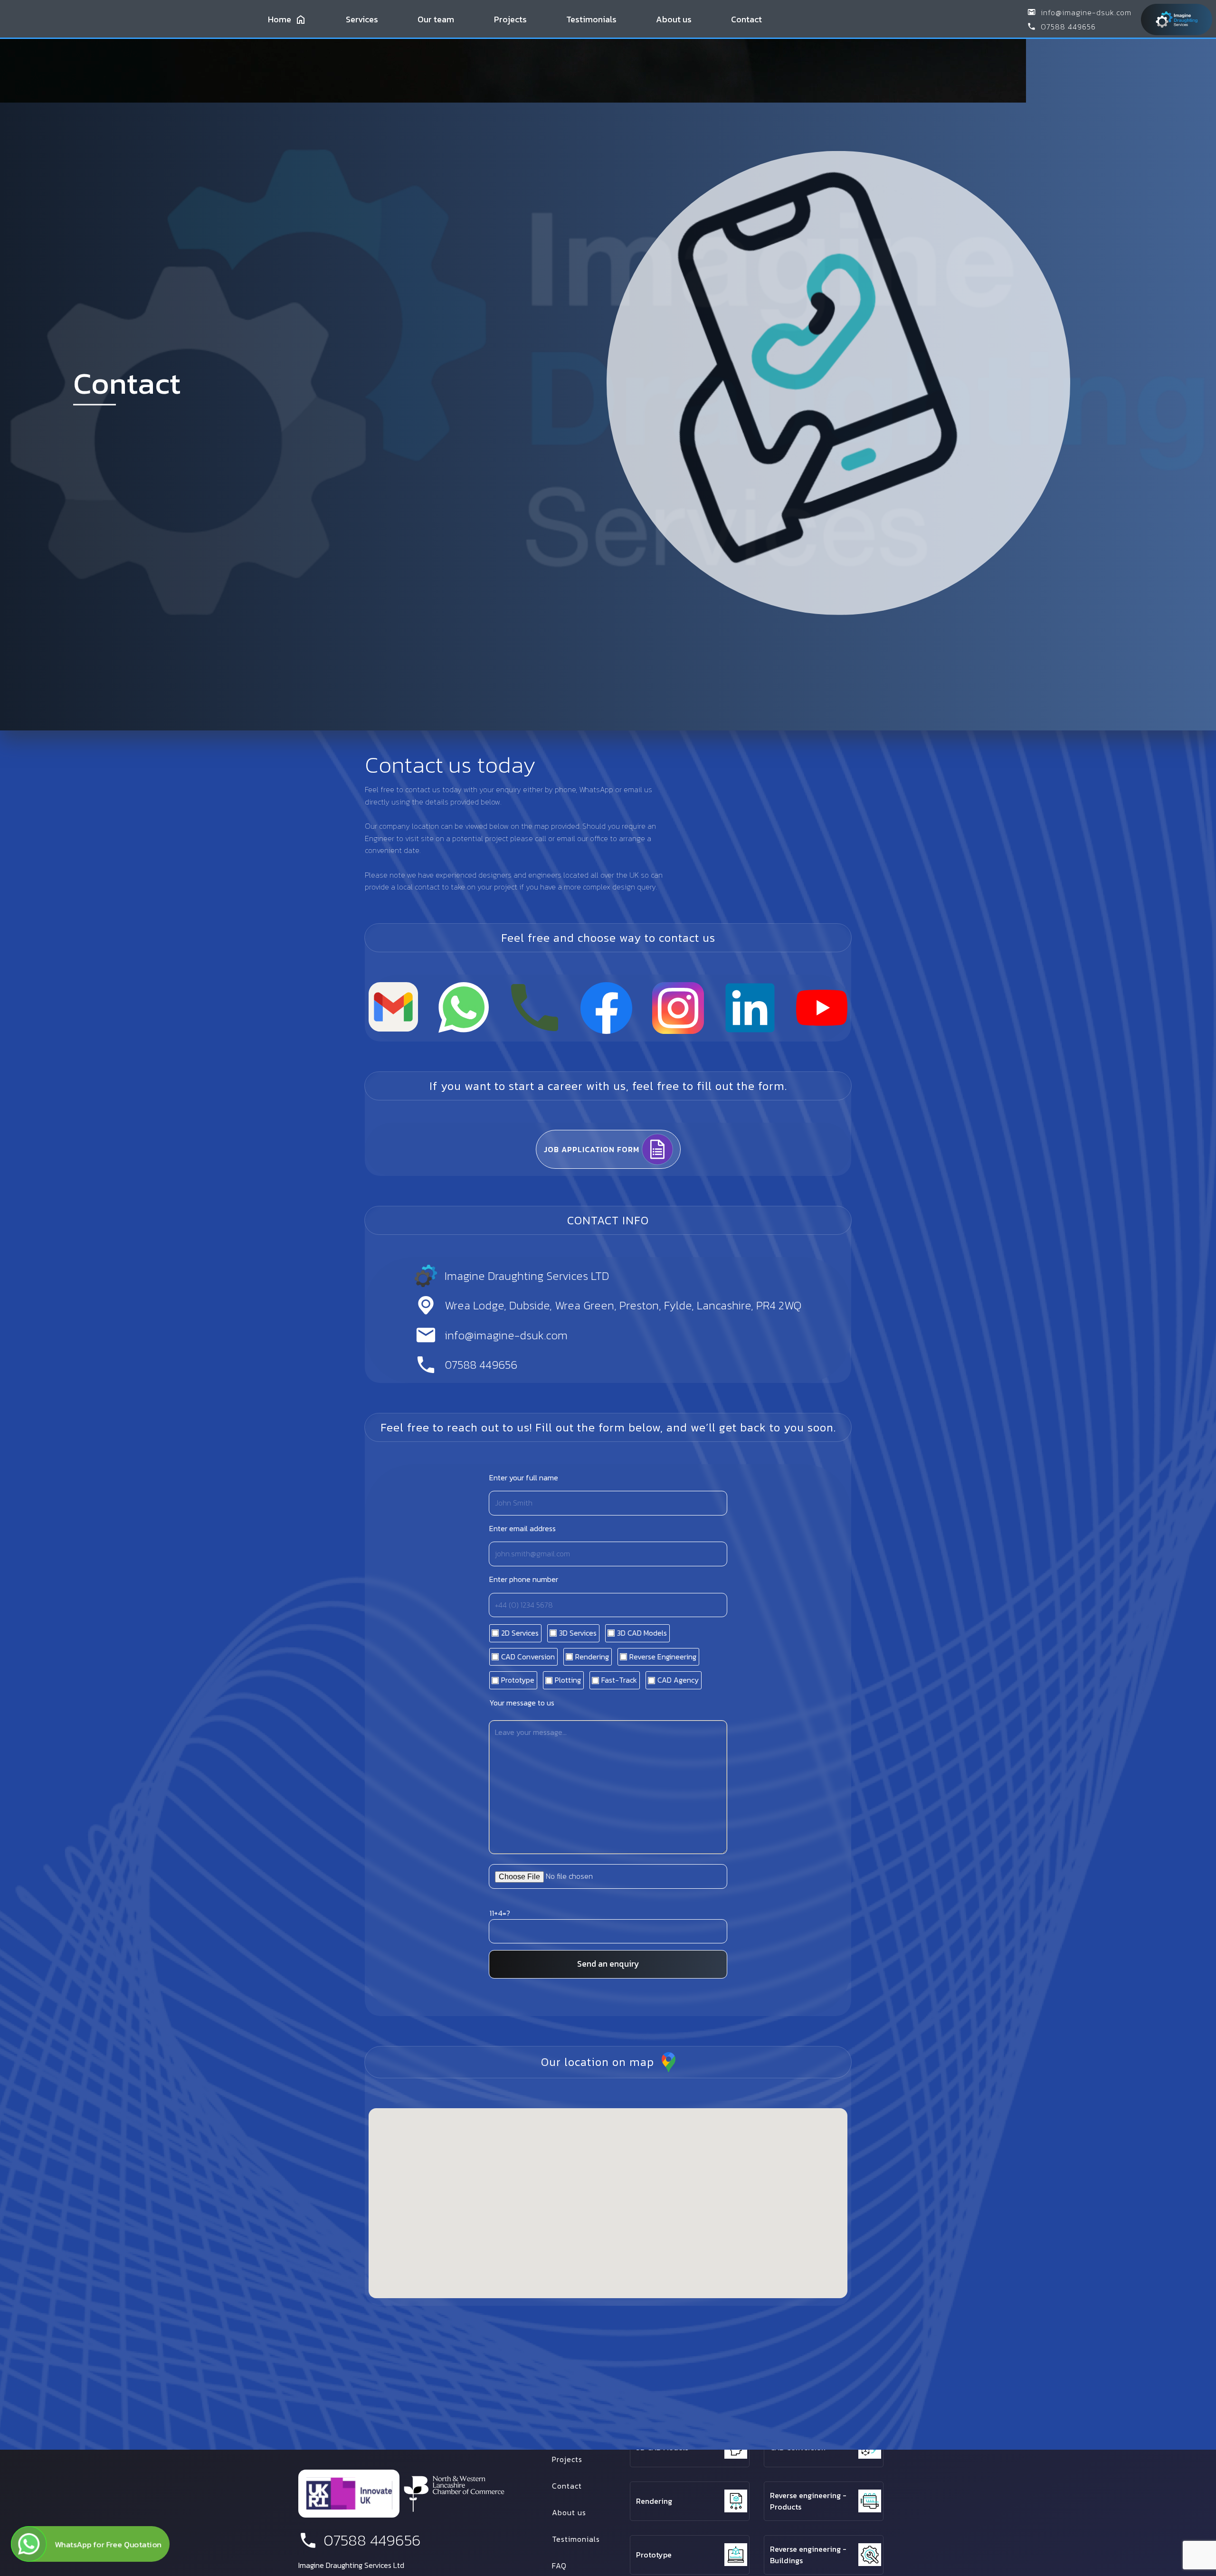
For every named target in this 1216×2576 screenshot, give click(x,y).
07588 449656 (1068, 27)
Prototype (654, 2555)
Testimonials (591, 19)
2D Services (656, 2394)
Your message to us (522, 1703)
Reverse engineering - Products (808, 2501)
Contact (746, 19)
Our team (436, 19)
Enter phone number (524, 1580)
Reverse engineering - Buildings (808, 2555)
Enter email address (522, 1528)
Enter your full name (524, 1477)
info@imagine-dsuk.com (1086, 12)
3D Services (790, 2394)
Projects (510, 19)
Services (362, 19)
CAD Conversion (798, 2447)
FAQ (559, 2566)
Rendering (654, 2501)
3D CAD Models (662, 2447)
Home (280, 19)
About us (674, 19)
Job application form (592, 1149)
